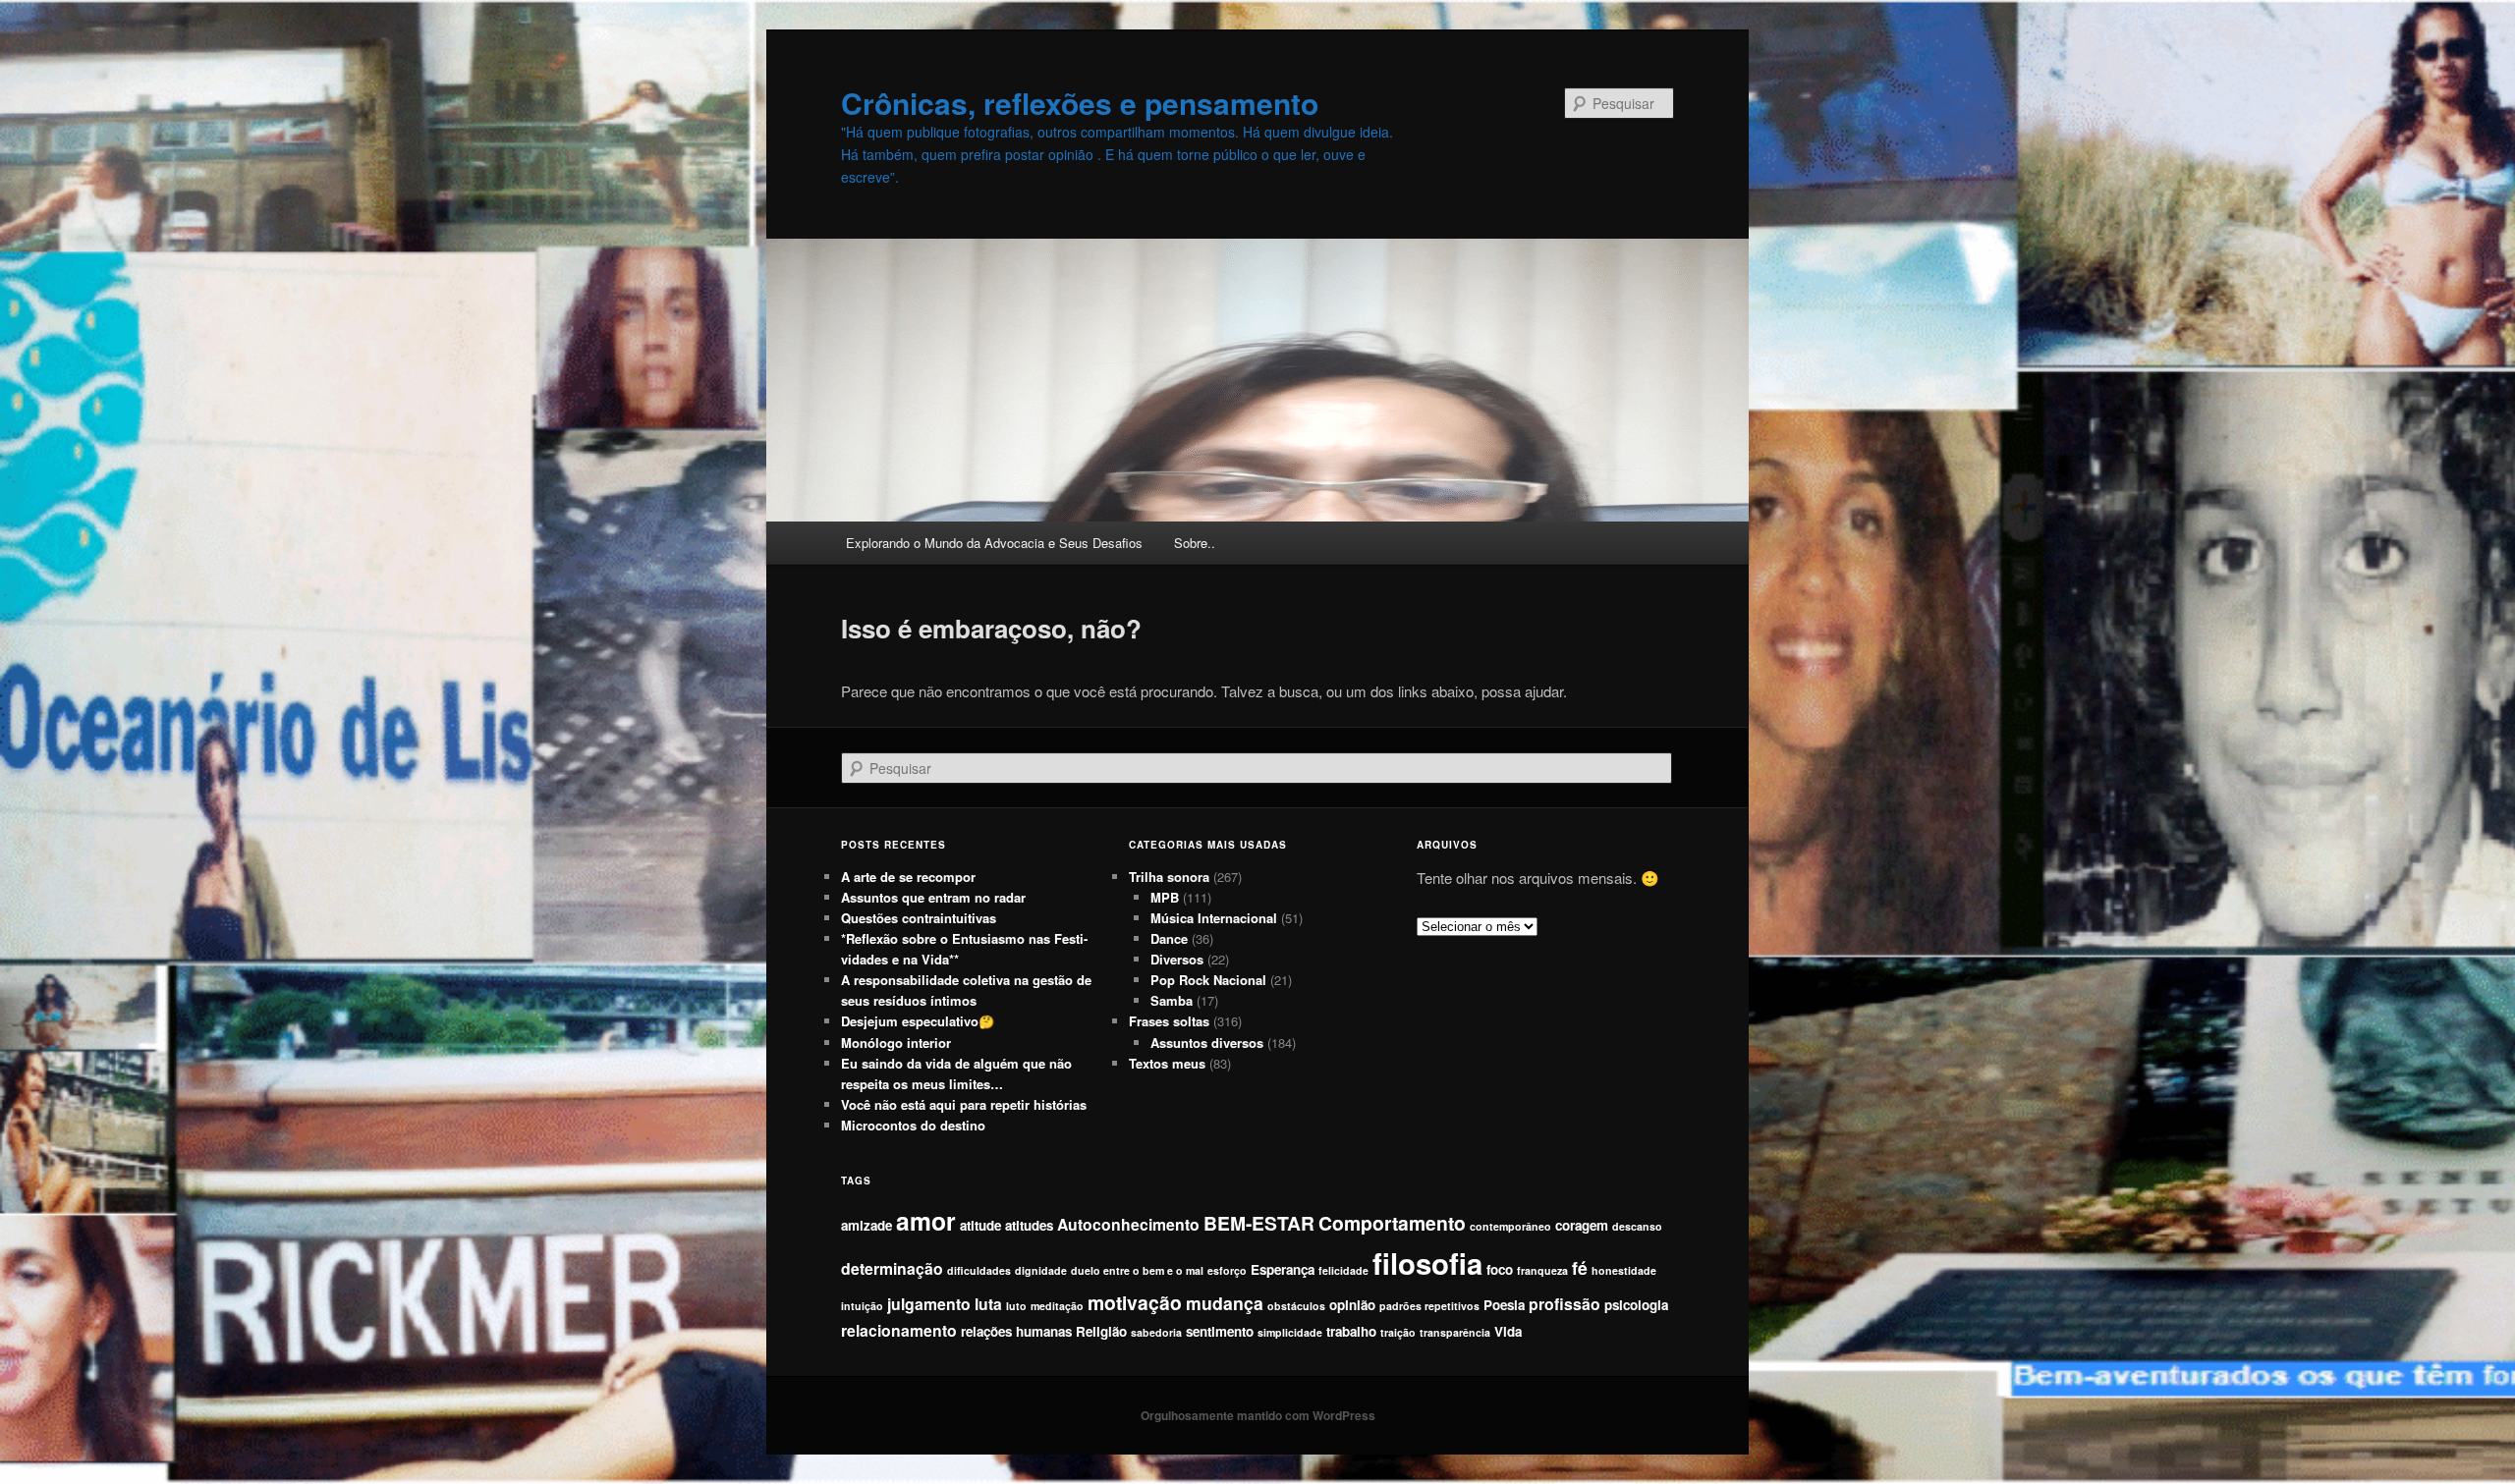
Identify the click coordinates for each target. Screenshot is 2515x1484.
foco (1500, 1269)
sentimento (1220, 1331)
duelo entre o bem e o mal (1137, 1270)
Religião (1101, 1331)
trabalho (1351, 1331)
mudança (1225, 1303)
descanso (1637, 1226)
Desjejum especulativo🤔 (918, 1021)
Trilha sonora (1169, 877)
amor (926, 1221)
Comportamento (1392, 1223)
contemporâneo (1510, 1226)
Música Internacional (1214, 918)
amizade (866, 1225)
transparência (1455, 1332)
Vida (1508, 1331)
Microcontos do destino (913, 1125)
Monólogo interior (896, 1043)
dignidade (1041, 1270)
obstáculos (1296, 1306)
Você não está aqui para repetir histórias (964, 1104)
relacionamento (899, 1330)
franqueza (1542, 1270)
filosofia (1427, 1263)
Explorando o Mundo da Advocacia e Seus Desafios (994, 543)
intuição (862, 1306)
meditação (1057, 1306)
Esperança (1283, 1269)
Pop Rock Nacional (1208, 980)
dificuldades (979, 1270)
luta (988, 1304)
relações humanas (1016, 1331)
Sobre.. (1195, 543)
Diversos (1177, 959)
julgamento (929, 1304)
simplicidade (1290, 1332)
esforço (1227, 1270)
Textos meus (1167, 1063)
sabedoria (1156, 1332)
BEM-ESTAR (1259, 1223)
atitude (980, 1225)
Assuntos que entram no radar (933, 897)
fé (1580, 1267)
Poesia (1504, 1305)
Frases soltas (1169, 1021)
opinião (1352, 1305)
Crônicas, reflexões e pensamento (1080, 103)
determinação (892, 1268)
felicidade (1343, 1270)
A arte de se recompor (908, 877)
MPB (1165, 897)
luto (1016, 1306)
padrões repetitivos (1429, 1306)
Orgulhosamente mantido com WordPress (1258, 1415)
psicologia (1636, 1305)
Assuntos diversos (1207, 1043)
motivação (1135, 1302)
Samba (1172, 1000)
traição (1398, 1332)
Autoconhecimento (1128, 1224)
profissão (1565, 1304)
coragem (1582, 1225)
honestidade (1624, 1270)
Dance (1169, 938)
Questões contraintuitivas (919, 918)
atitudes (1029, 1225)
